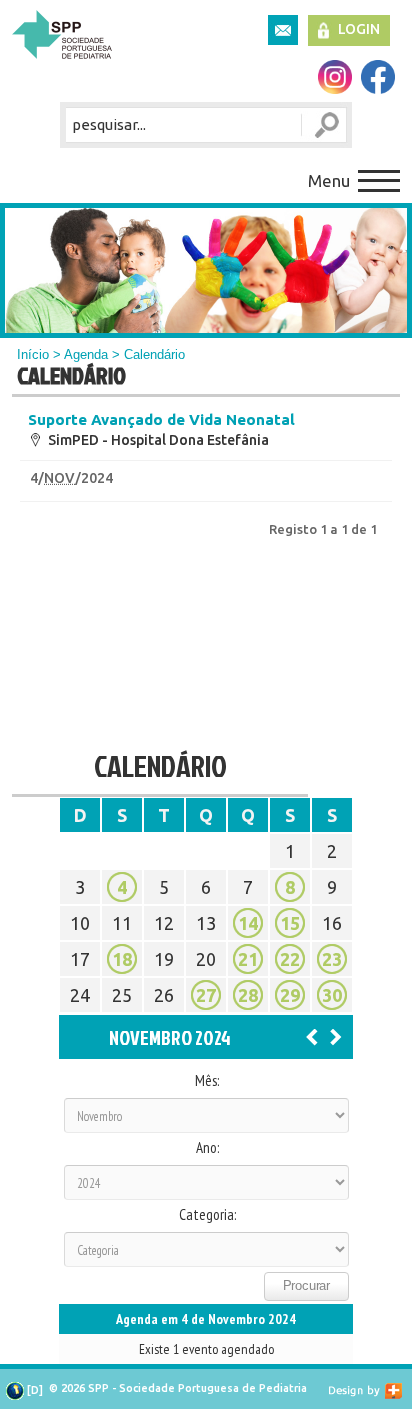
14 (248, 923)
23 (332, 959)
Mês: (207, 1081)
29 (290, 995)
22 (290, 959)
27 (206, 995)
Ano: (207, 1148)
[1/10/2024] (312, 1036)
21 (248, 959)
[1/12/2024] (336, 1036)
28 (248, 995)
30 (332, 995)
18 (122, 959)
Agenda (86, 354)
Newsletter (283, 30)
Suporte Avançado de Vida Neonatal (161, 420)
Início (33, 354)
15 (290, 923)
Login (359, 29)
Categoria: (207, 1215)
